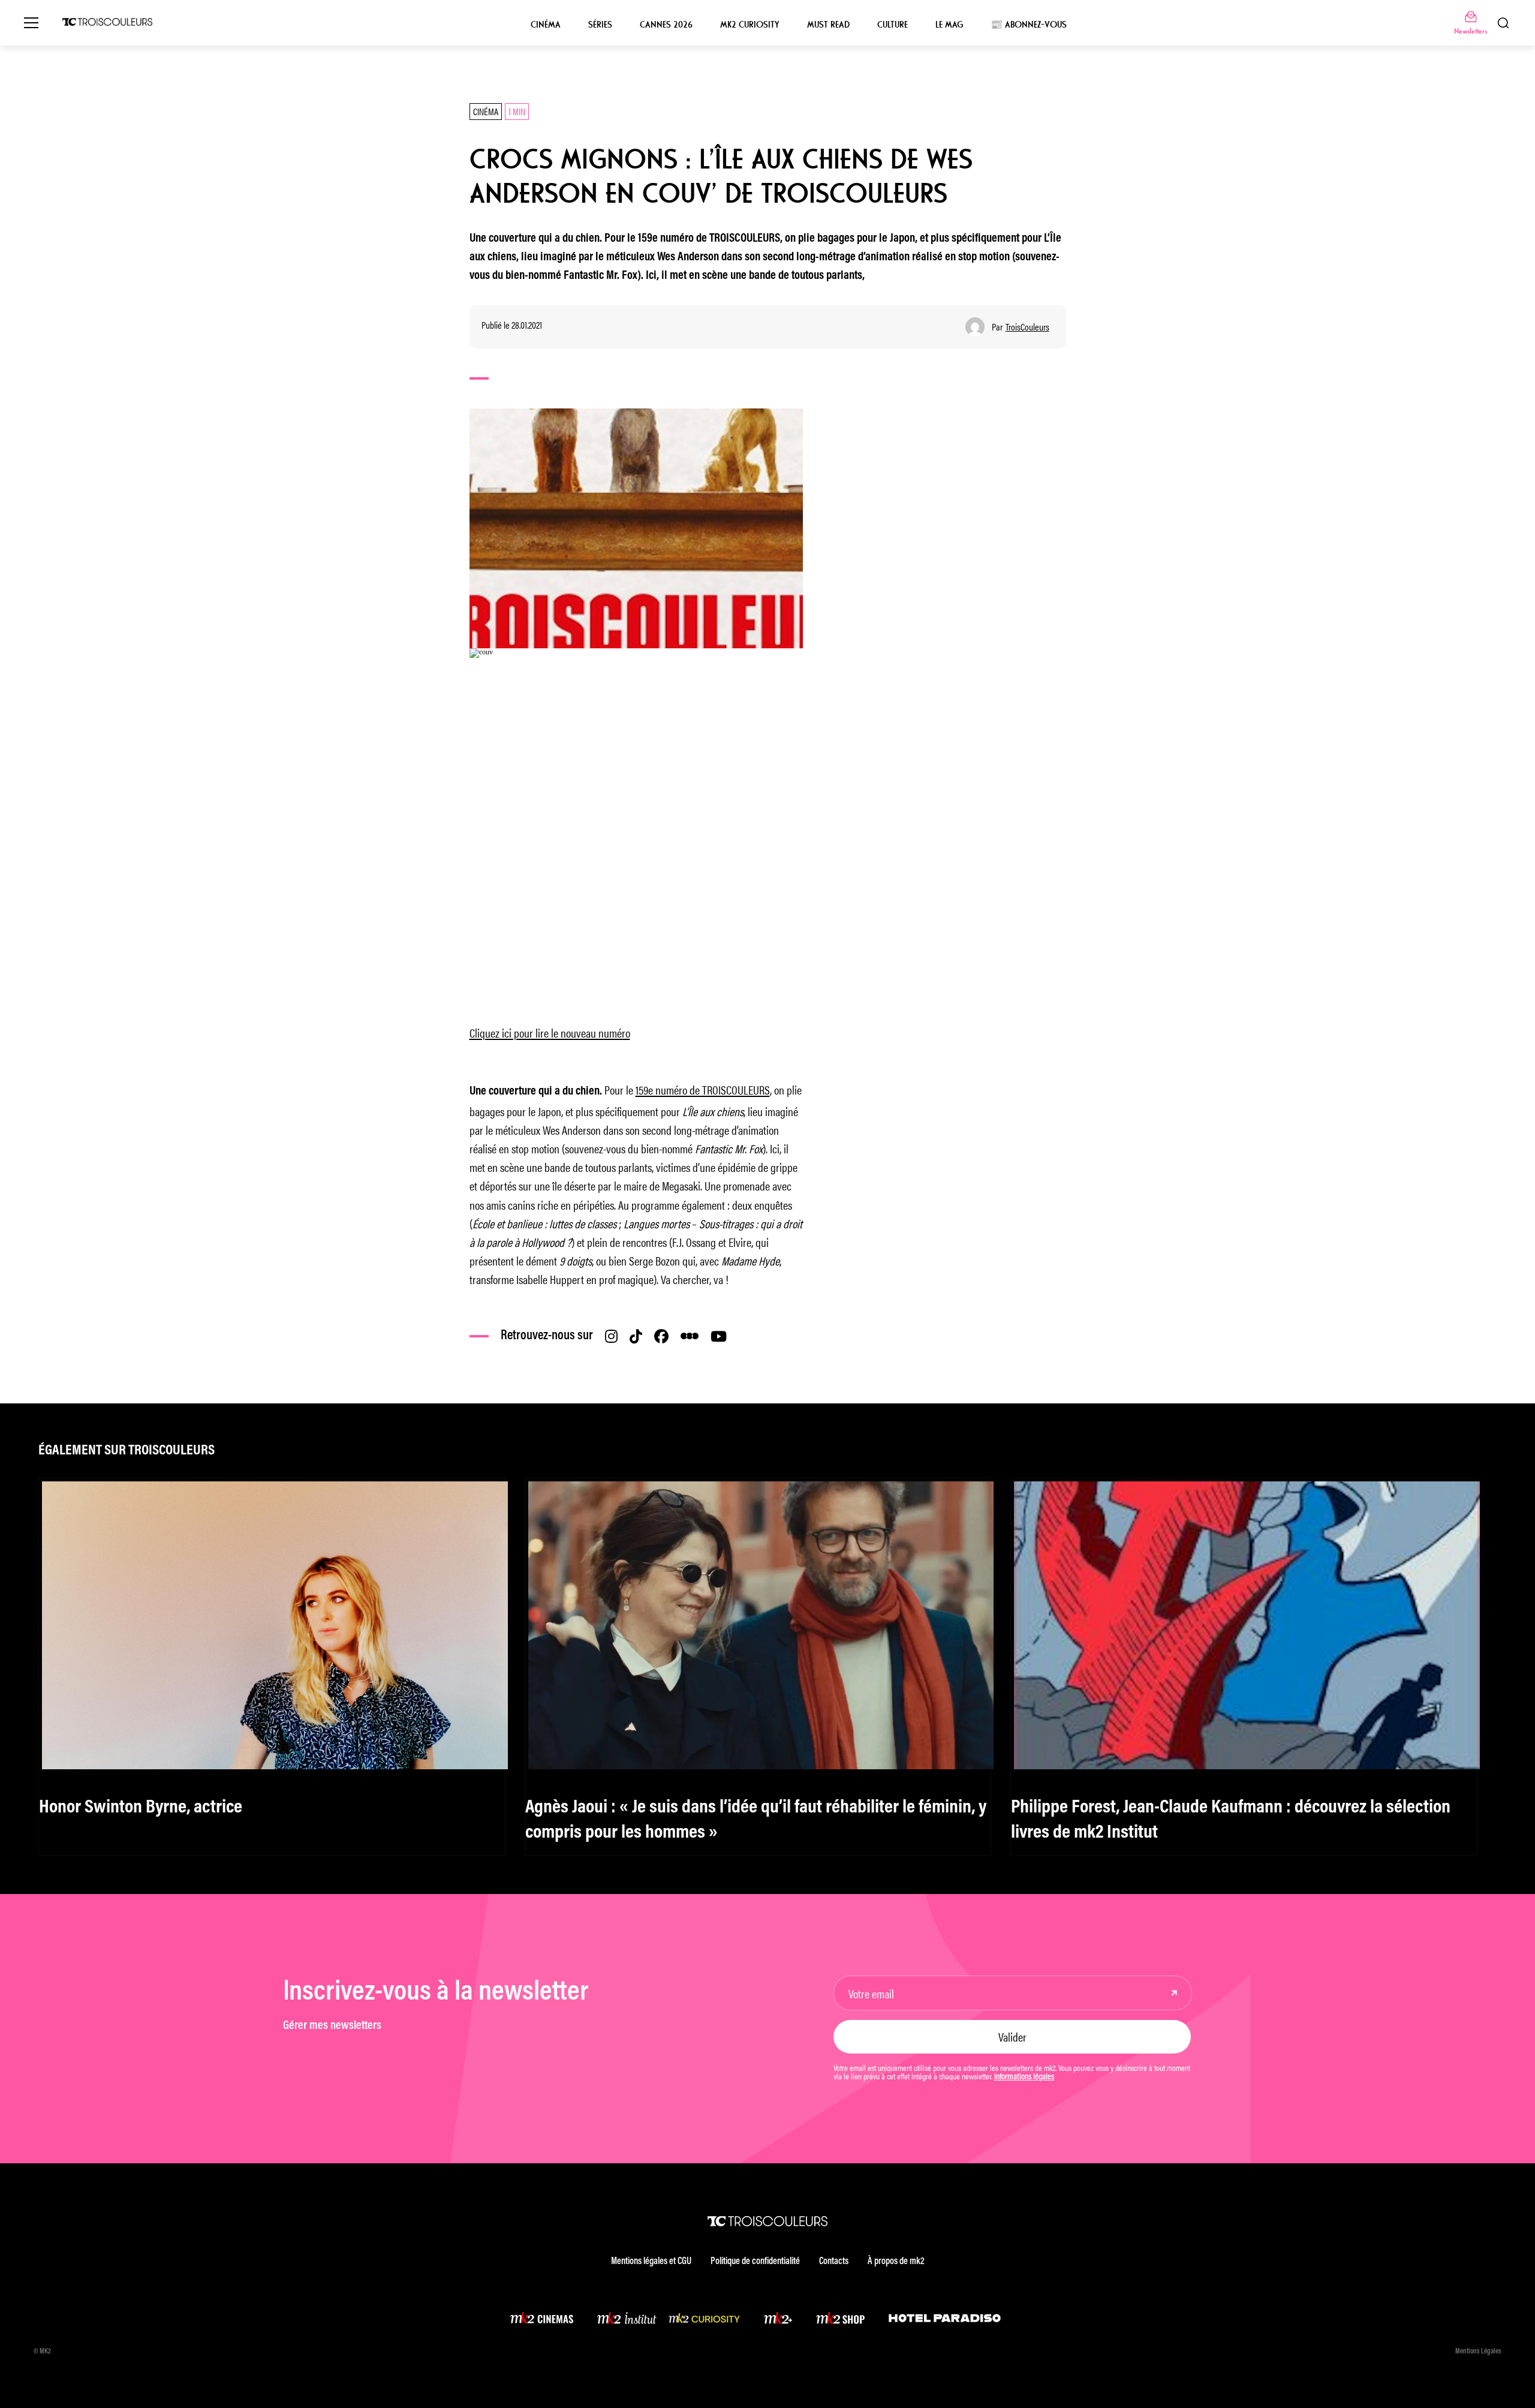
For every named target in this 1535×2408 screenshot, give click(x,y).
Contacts (834, 2262)
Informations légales (1024, 2078)
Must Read (828, 25)
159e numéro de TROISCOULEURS (703, 1089)
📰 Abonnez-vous (1029, 25)
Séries (600, 25)
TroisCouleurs (1027, 327)
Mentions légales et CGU (651, 2262)
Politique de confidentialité (755, 2262)
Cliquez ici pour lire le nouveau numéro (550, 1032)
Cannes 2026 (666, 25)
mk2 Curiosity (750, 25)
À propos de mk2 (896, 2262)
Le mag (949, 25)
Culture (893, 25)
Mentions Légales (1478, 2352)
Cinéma (546, 25)
